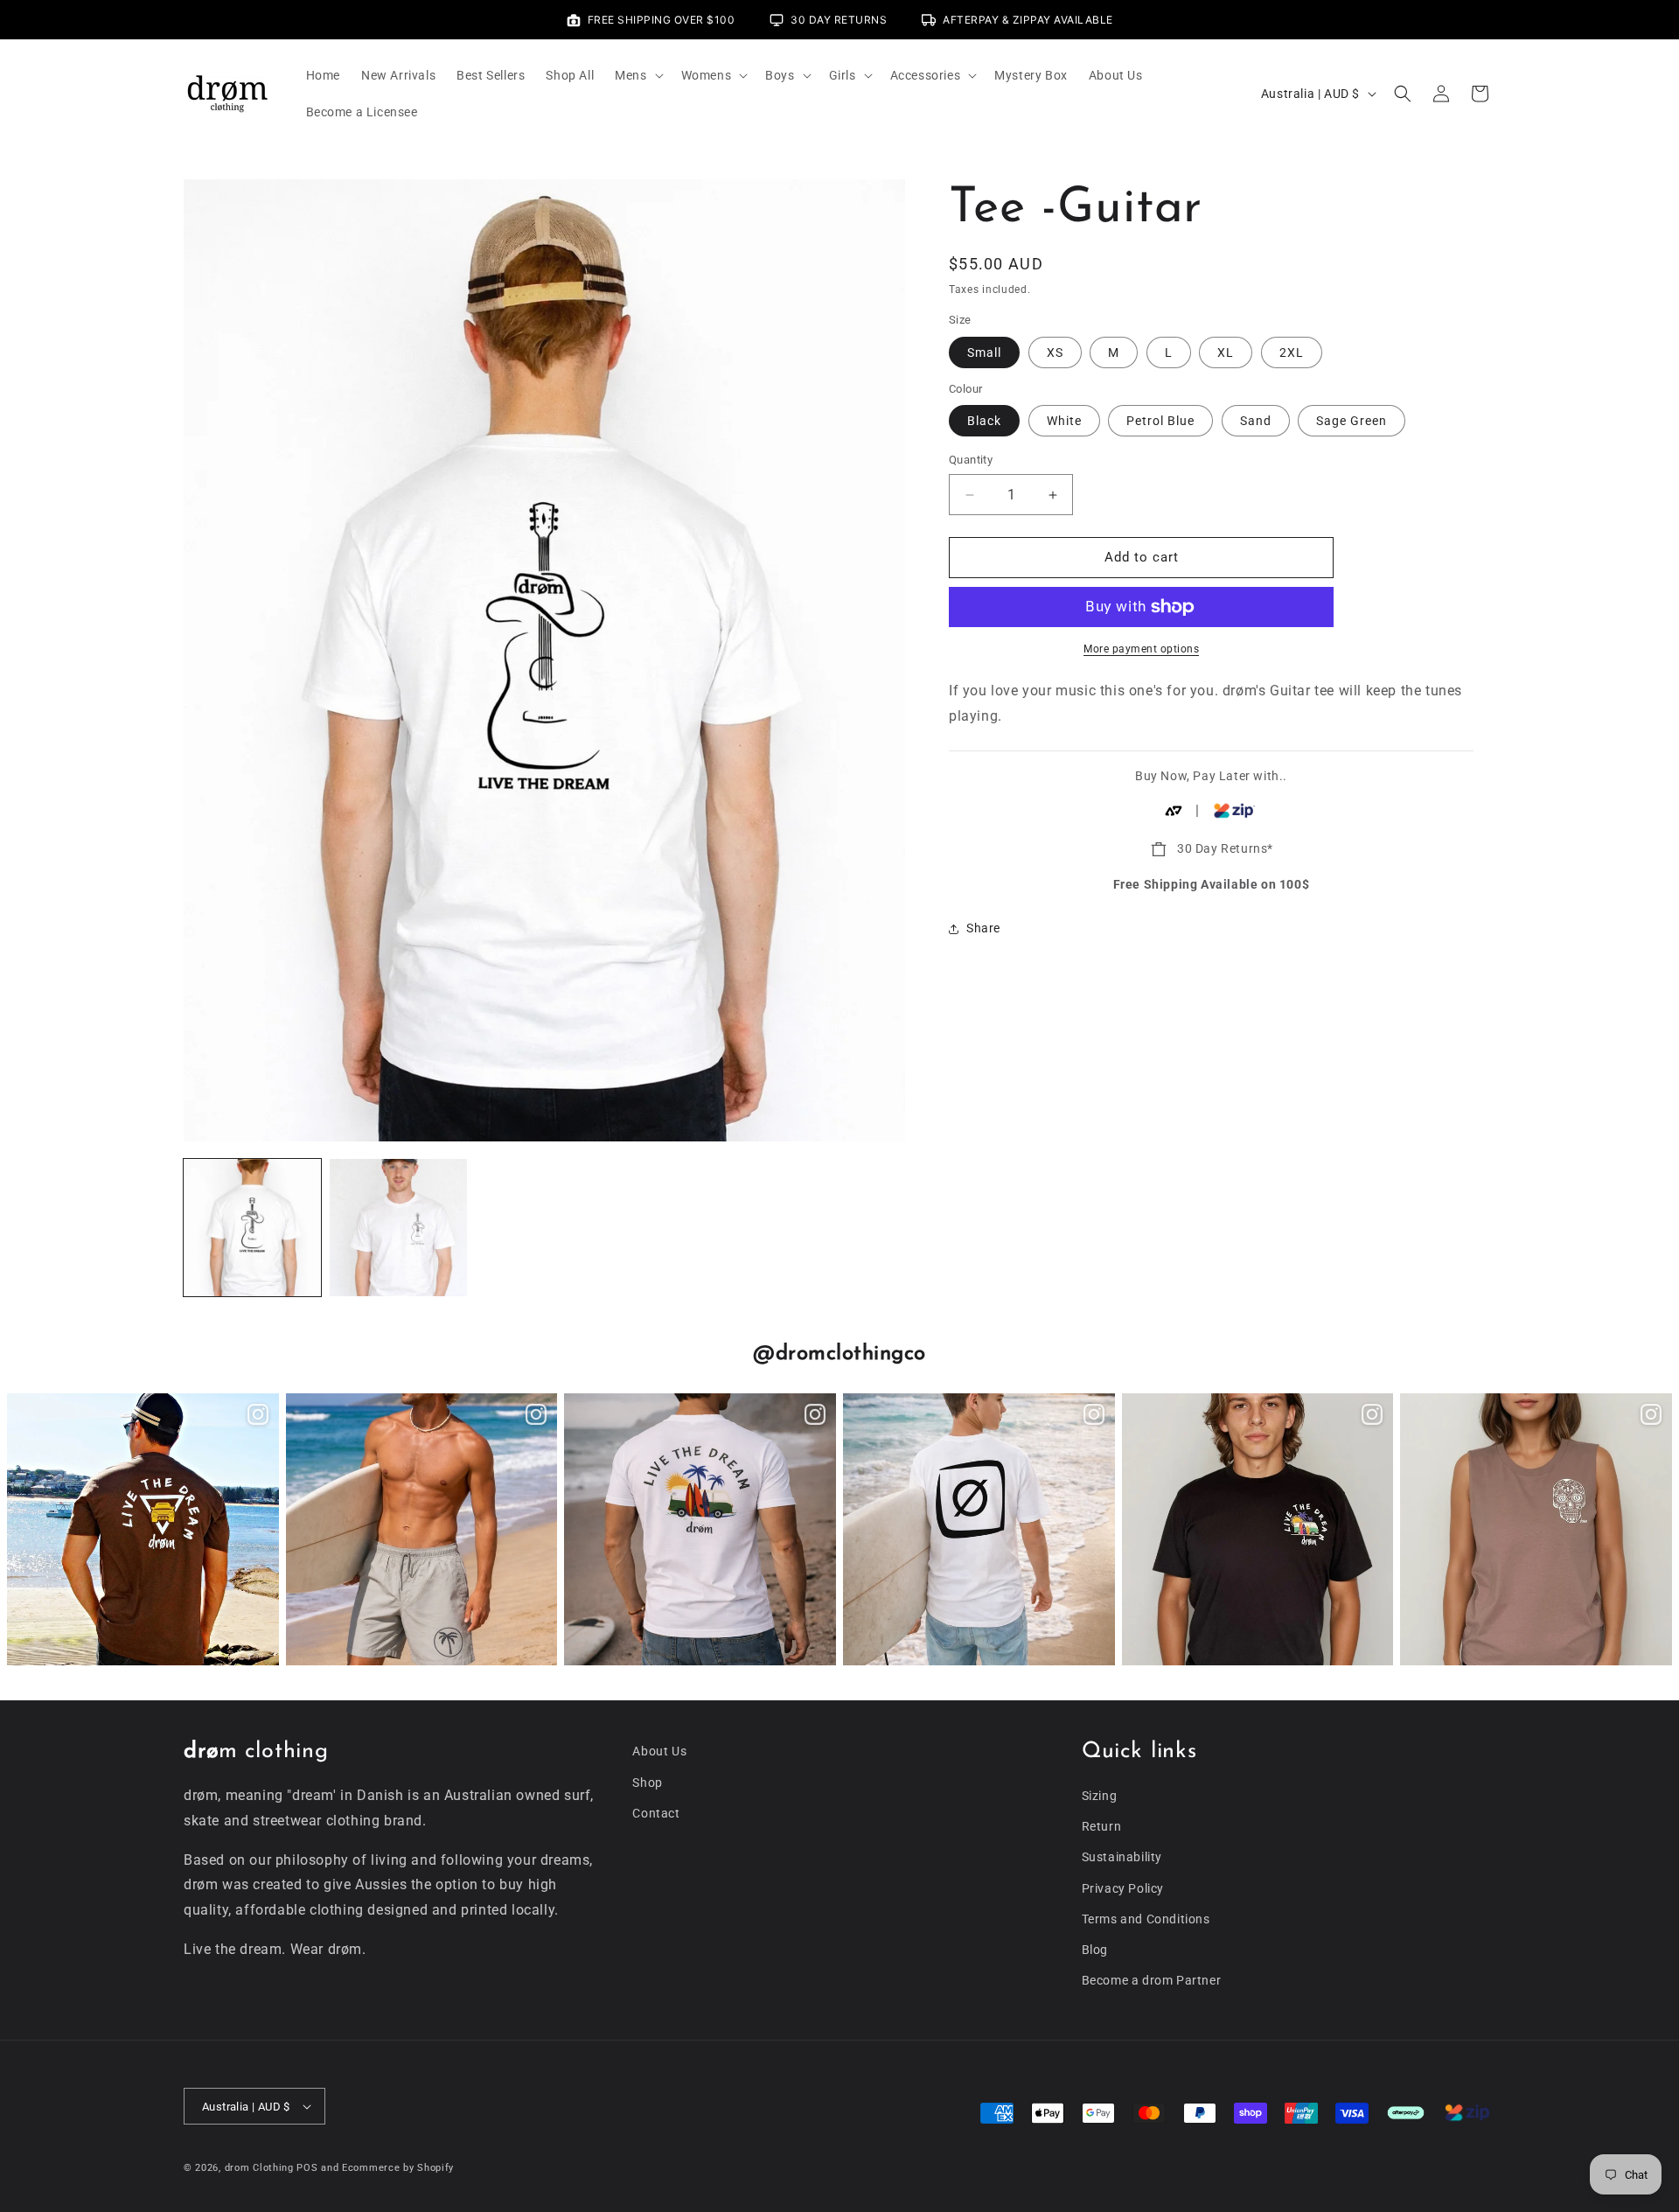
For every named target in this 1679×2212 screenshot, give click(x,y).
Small (984, 352)
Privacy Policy (1123, 1888)
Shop (647, 1783)
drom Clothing (259, 2168)
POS (307, 2168)
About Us (659, 1751)
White (1064, 422)
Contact (656, 1813)
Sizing (1100, 1796)
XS (1055, 352)
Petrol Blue (1160, 422)
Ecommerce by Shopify (398, 2168)
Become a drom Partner (1152, 1980)
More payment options (1141, 649)
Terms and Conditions (1146, 1919)
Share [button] (983, 928)
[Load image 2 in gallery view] (398, 1228)
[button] (637, 75)
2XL (1292, 352)
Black (984, 422)
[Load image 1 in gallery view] (252, 1228)
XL (1226, 352)
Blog (1095, 1950)
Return (1102, 1826)
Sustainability (1122, 1857)
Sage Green (1352, 422)
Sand (1256, 422)
